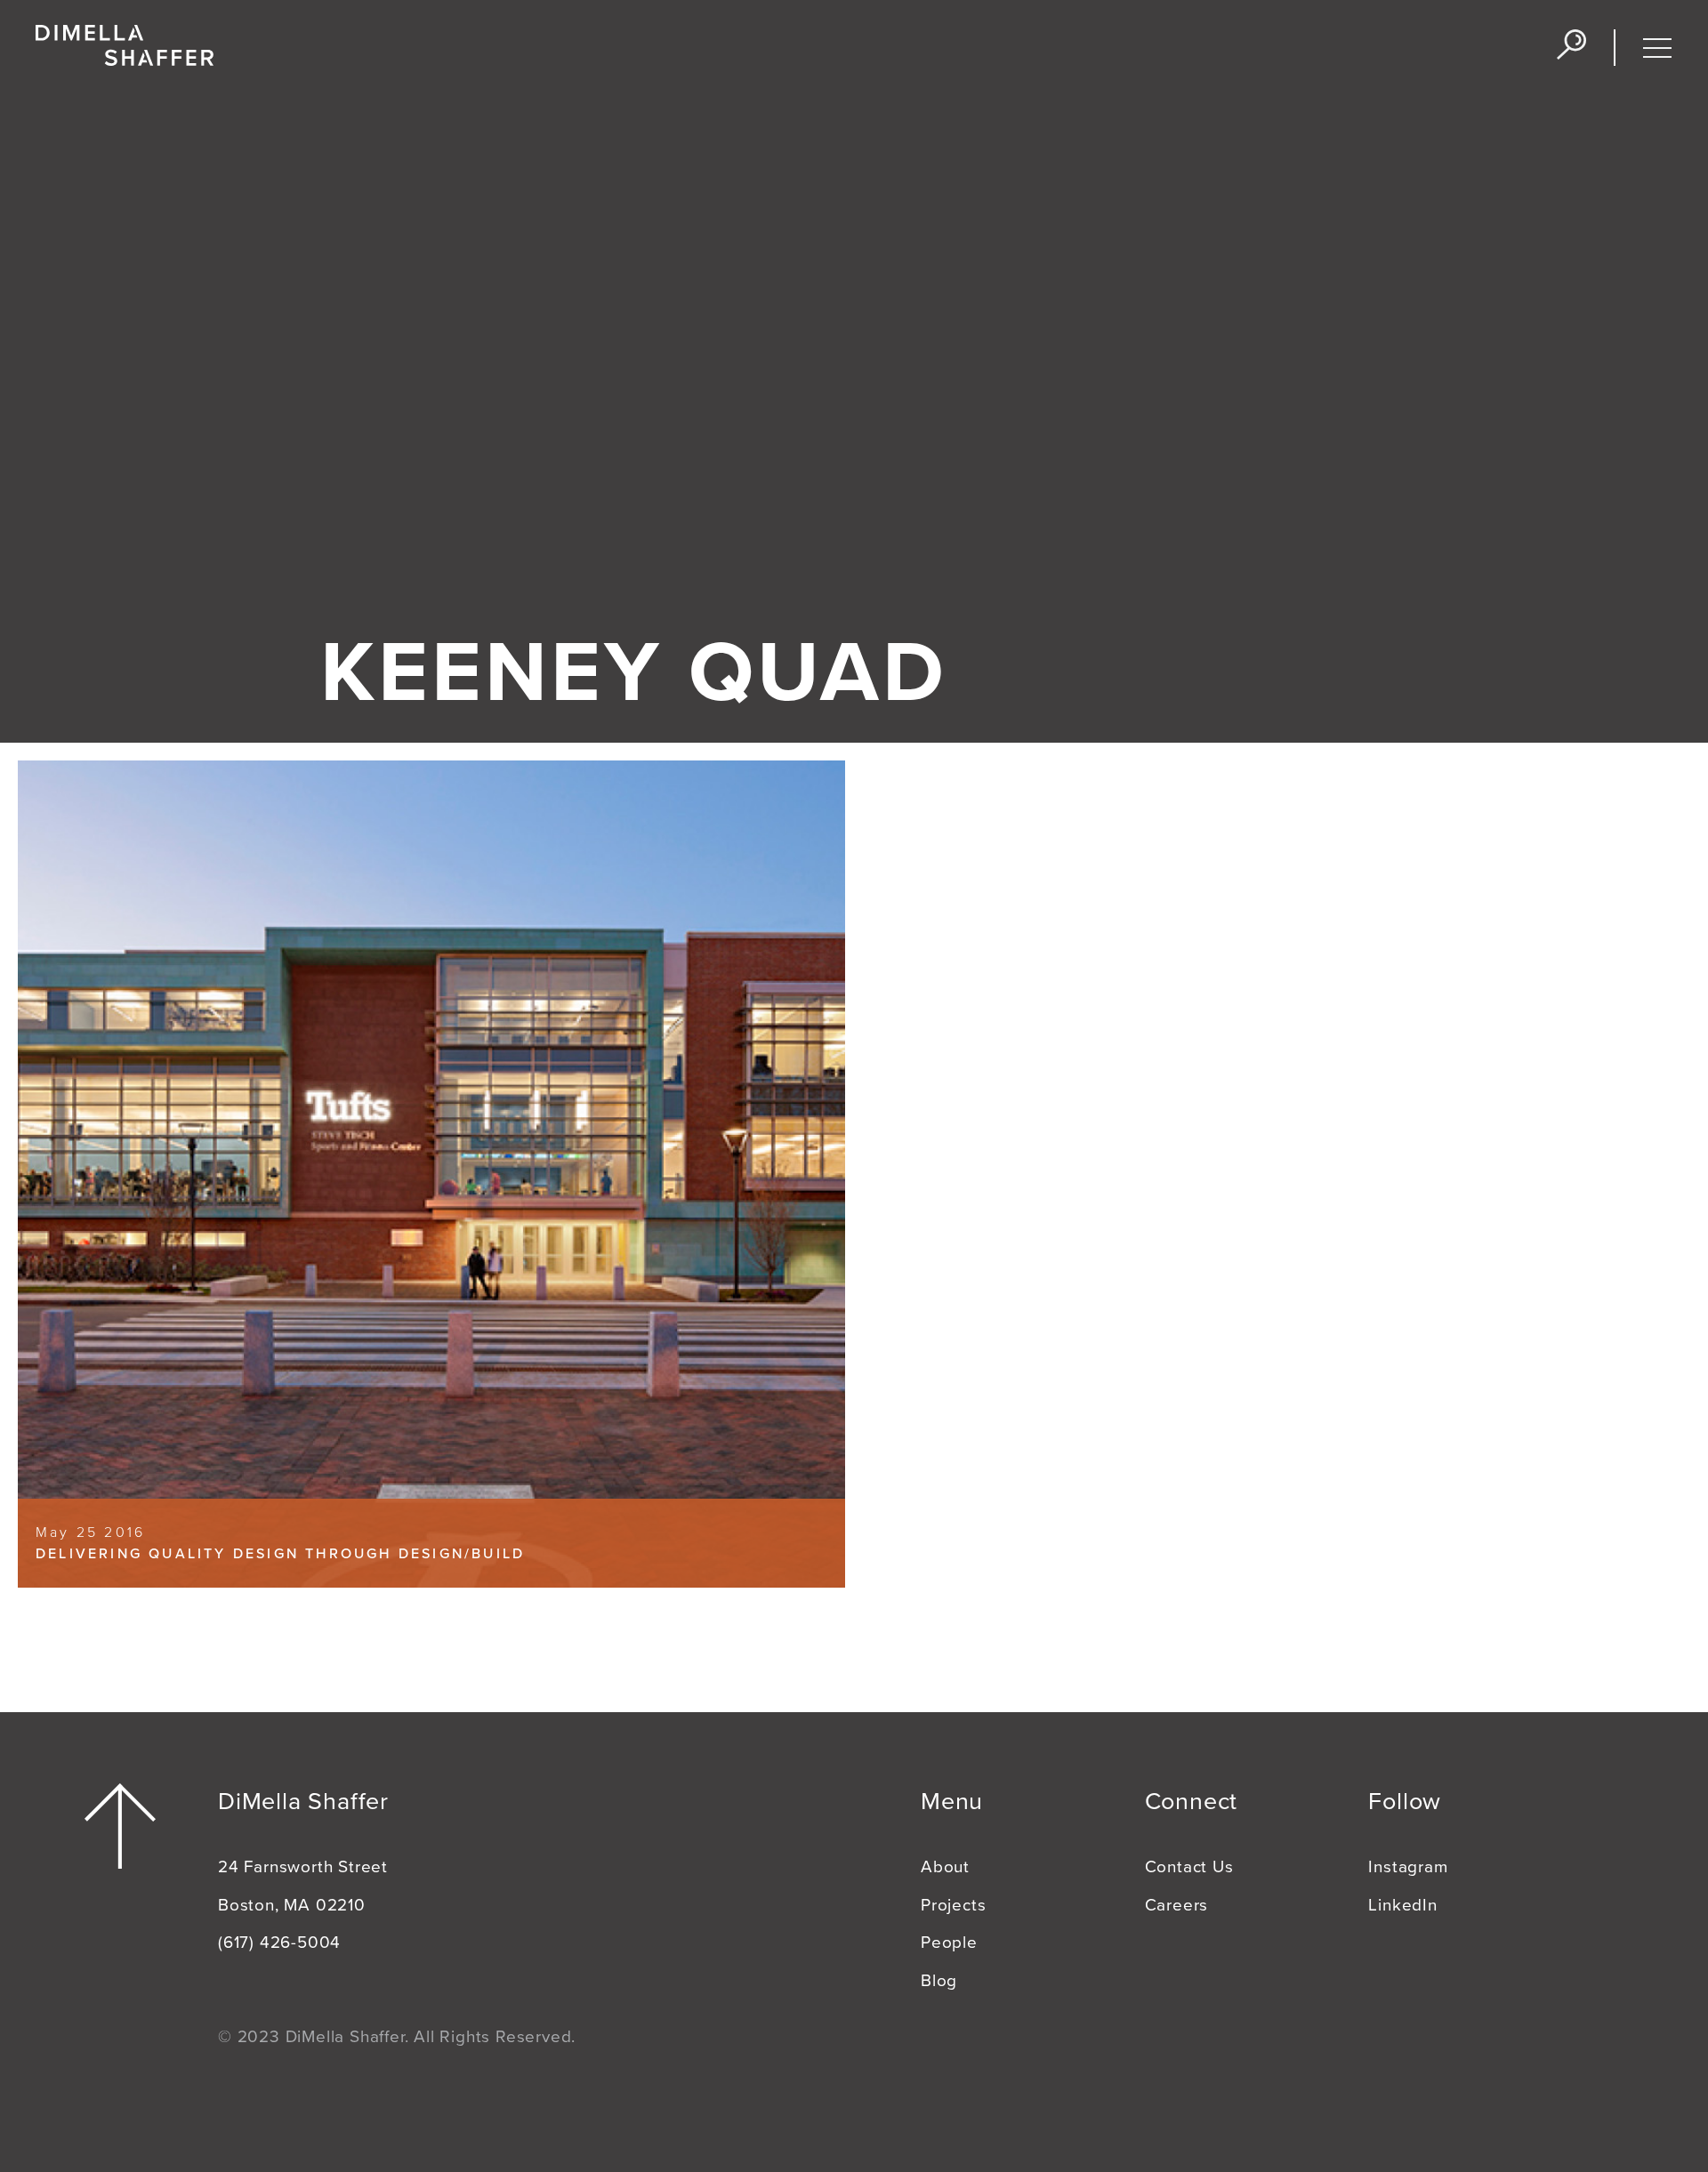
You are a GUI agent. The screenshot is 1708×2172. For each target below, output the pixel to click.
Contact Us (1189, 1867)
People (949, 1943)
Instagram (1408, 1867)
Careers (1177, 1905)
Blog (939, 1981)
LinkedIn (1402, 1905)
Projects (953, 1905)
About (945, 1867)
